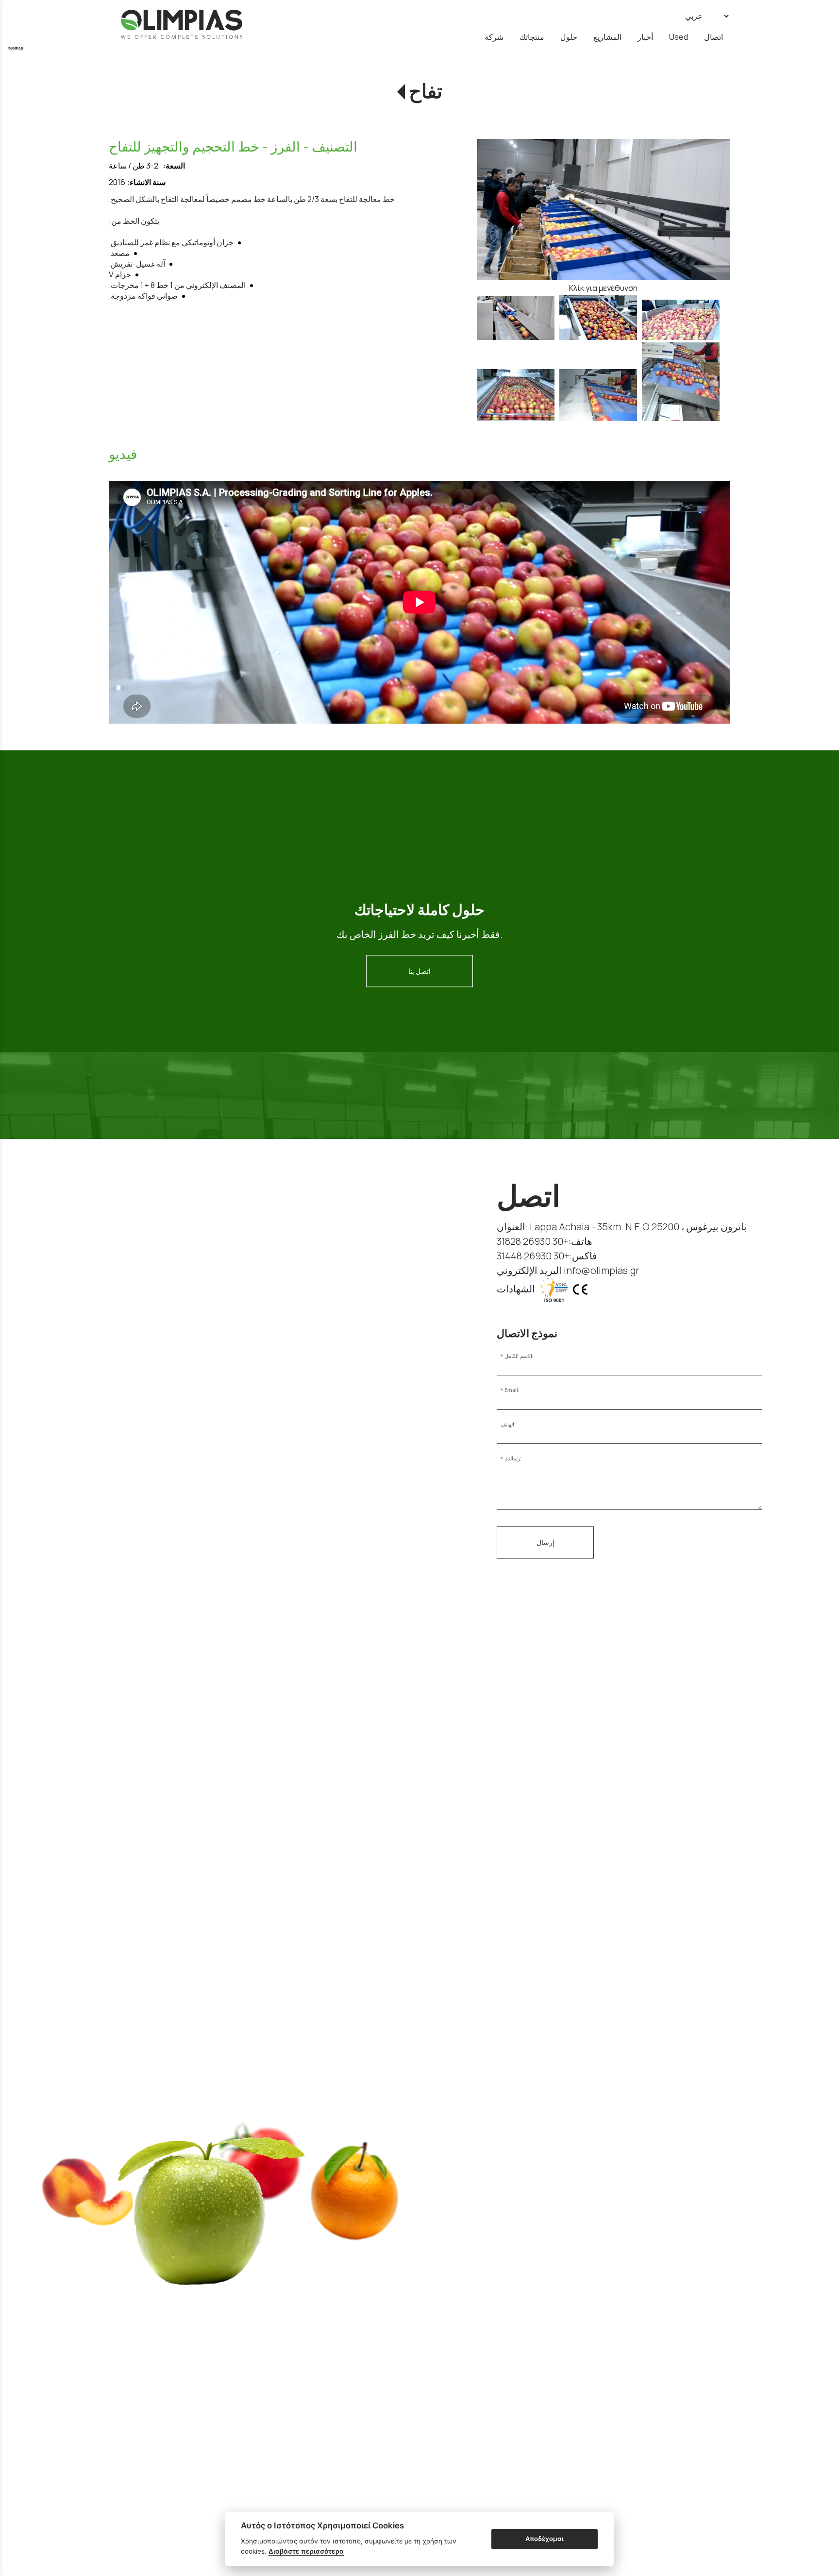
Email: (512, 1390)
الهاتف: (508, 1425)
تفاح (426, 92)
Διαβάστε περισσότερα (306, 2551)
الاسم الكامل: (519, 1356)
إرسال (545, 1542)
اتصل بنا (419, 971)
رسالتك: (513, 1459)
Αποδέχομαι (545, 2539)
